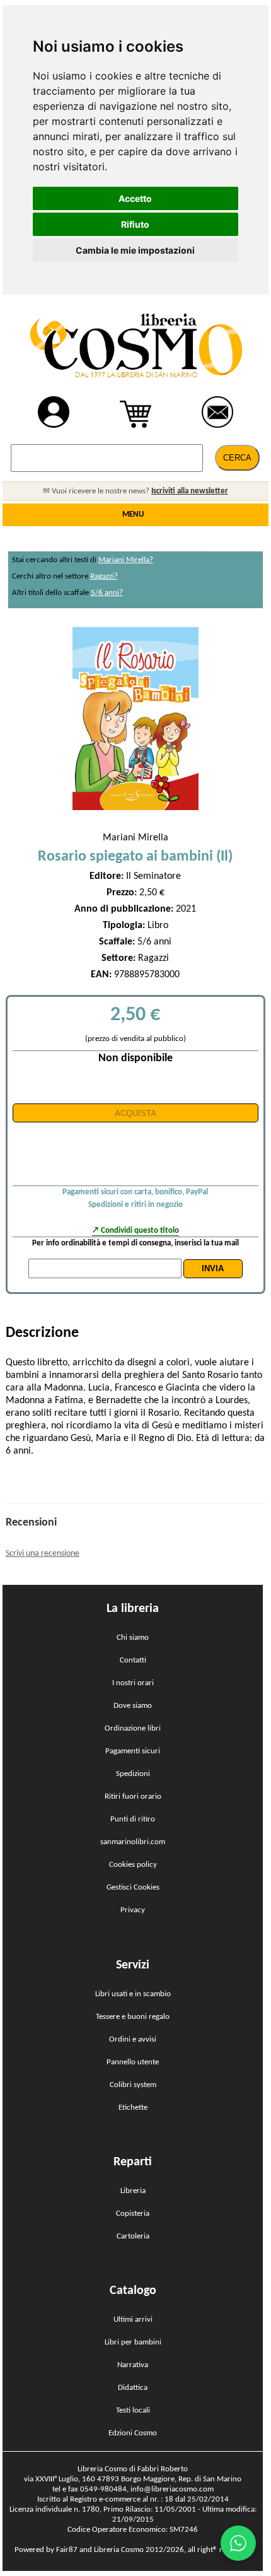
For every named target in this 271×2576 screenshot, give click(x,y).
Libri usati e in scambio (133, 1994)
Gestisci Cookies (133, 1887)
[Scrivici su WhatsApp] (238, 2543)
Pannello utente (133, 2062)
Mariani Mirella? (126, 560)
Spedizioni (133, 1774)
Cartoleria (133, 2236)
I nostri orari (133, 1683)
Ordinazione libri (133, 1728)
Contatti (133, 1660)
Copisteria (133, 2214)
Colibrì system (133, 2085)
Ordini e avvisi (133, 2039)
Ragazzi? (104, 576)
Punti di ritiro (133, 1819)
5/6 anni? (107, 593)
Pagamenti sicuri (133, 1751)
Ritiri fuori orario (133, 1797)
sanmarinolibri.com (133, 1842)
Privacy (133, 1910)
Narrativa (133, 2365)
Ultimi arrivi (133, 2320)
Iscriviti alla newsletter (190, 491)
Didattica (133, 2388)
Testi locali (133, 2410)
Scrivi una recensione (43, 1554)
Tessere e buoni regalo (133, 2017)
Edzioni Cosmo (133, 2433)
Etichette (133, 2108)
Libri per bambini (133, 2342)
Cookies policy (133, 1865)
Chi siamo (133, 1638)
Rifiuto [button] (135, 224)
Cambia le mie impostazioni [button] (135, 250)
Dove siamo (133, 1706)
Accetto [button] (135, 198)
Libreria (133, 2191)
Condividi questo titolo (140, 1231)
